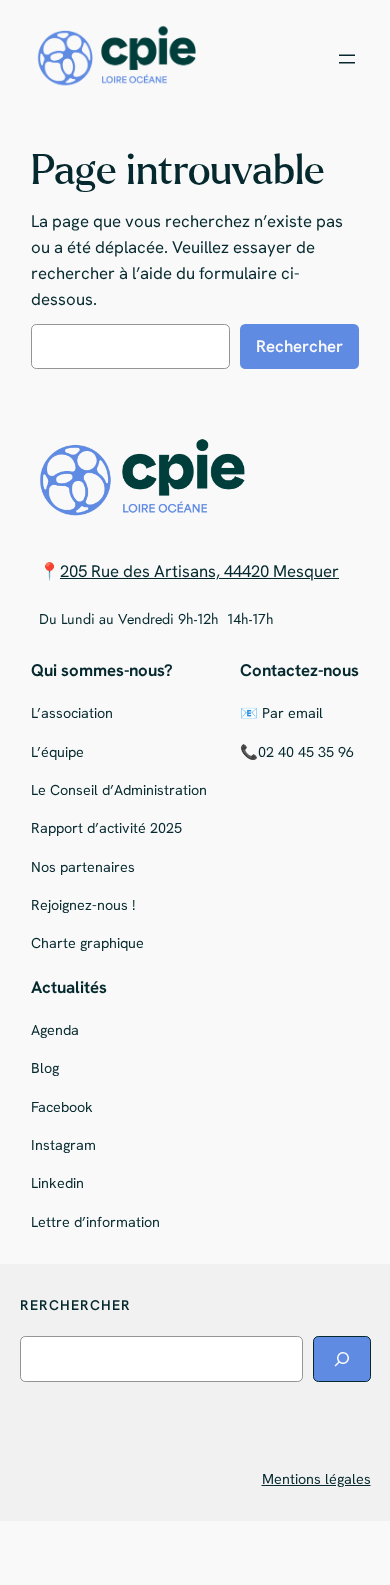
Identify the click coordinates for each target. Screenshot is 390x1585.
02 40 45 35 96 (306, 752)
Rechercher (299, 346)
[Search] (342, 1358)
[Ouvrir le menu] (347, 59)
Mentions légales (316, 1479)
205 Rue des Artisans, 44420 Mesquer (199, 571)
